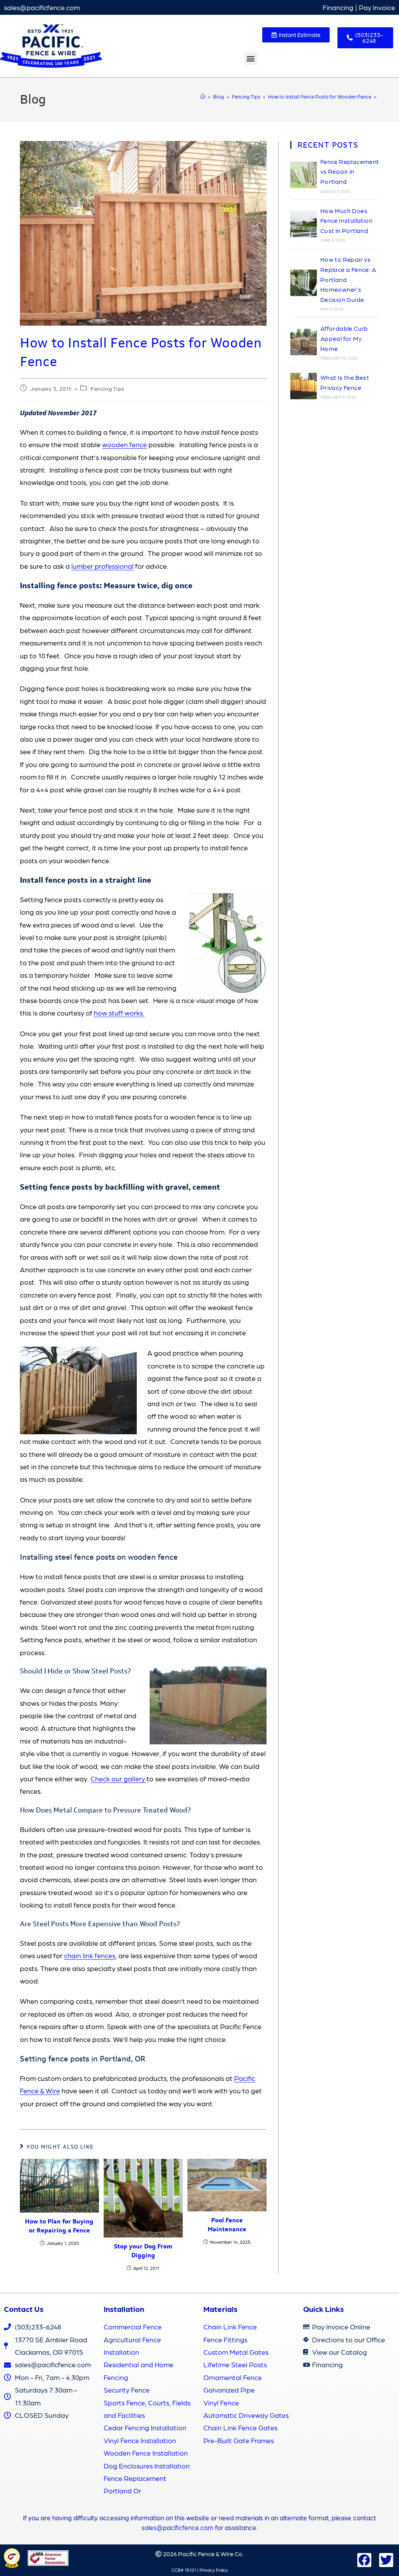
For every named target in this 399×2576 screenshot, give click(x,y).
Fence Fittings (225, 2339)
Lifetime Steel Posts (235, 2364)
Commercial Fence (133, 2327)
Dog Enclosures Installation (147, 2466)
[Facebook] (364, 2560)
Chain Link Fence (230, 2327)
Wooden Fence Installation (146, 2453)
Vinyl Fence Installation (140, 2440)
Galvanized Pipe (229, 2390)
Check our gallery (118, 1778)
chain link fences (90, 1955)
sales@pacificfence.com (42, 7)
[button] (251, 59)
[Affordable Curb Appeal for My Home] (304, 342)
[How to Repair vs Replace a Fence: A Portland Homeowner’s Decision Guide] (304, 283)
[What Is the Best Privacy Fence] (304, 386)
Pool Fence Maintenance (227, 2224)
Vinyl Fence (221, 2402)
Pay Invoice (377, 7)
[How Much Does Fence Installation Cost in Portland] (304, 224)
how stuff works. (119, 1013)
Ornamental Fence (233, 2377)
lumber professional (102, 566)
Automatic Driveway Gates (246, 2415)
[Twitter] (386, 2560)
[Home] (203, 96)
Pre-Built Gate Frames (239, 2440)
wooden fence (124, 444)
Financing (338, 7)
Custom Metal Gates (236, 2352)
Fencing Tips (108, 388)
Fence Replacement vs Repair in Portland (350, 171)
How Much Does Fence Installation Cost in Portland (346, 220)
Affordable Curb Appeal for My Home (344, 338)
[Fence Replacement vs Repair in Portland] (304, 175)
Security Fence (127, 2390)
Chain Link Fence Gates (240, 2427)
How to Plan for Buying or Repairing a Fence (59, 2226)
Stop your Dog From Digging (143, 2251)
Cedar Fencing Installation (145, 2427)
